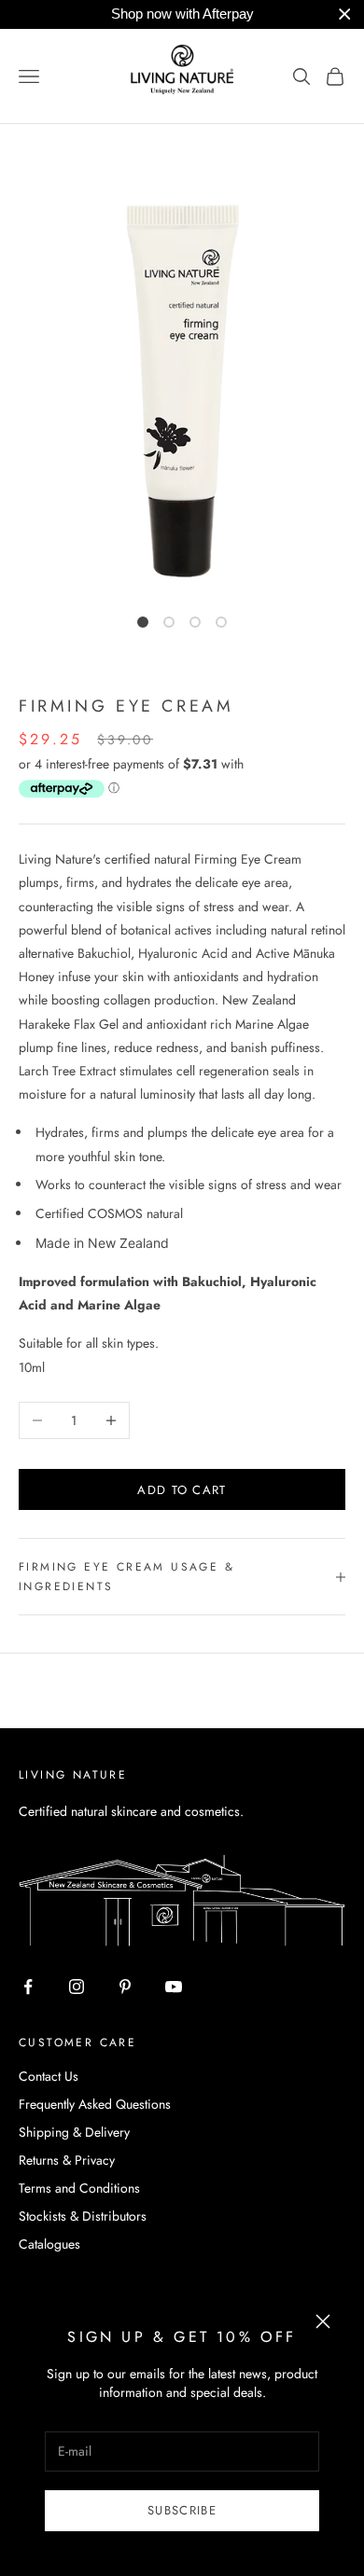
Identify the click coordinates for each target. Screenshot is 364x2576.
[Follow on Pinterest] (125, 1987)
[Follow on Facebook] (28, 1987)
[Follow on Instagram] (77, 1987)
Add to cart (182, 1490)
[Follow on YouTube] (174, 1987)
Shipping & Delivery (74, 2132)
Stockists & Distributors (83, 2216)
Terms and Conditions (79, 2188)
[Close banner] (345, 14)
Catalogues (49, 2244)
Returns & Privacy (67, 2160)
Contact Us (49, 2076)
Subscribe (182, 2510)
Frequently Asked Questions (95, 2104)
